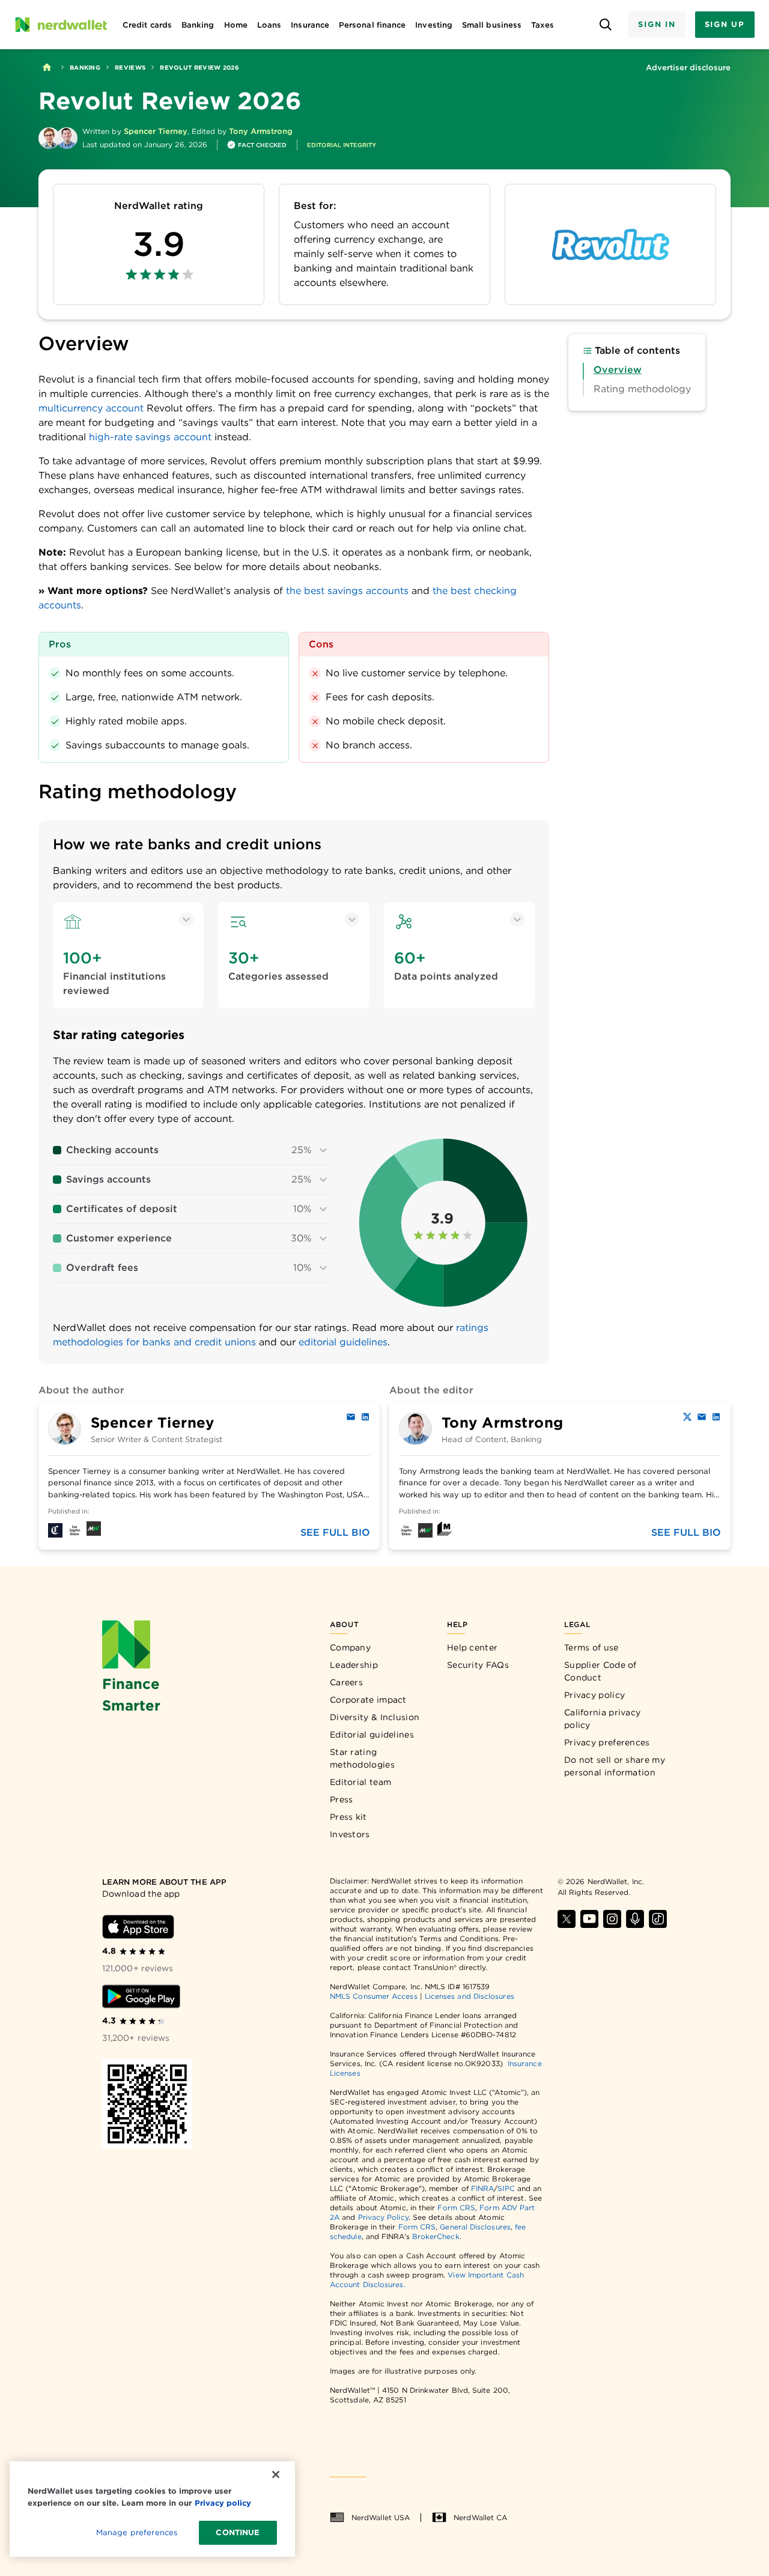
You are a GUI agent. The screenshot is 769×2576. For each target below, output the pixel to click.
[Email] (351, 1417)
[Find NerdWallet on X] (567, 1919)
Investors (350, 1834)
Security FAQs (478, 1665)
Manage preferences (137, 2532)
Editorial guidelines (372, 1735)
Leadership (354, 1665)
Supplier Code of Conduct (600, 1671)
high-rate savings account (152, 437)
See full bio (335, 1532)
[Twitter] (687, 1417)
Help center (472, 1647)
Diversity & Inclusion (375, 1717)
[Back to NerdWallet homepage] (47, 67)
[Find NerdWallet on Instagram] (612, 1919)
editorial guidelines (343, 1342)
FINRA (482, 2188)
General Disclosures (475, 2227)
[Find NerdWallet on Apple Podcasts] (635, 1919)
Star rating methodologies (362, 1758)
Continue (238, 2532)
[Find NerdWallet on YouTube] (589, 1919)
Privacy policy (594, 1695)
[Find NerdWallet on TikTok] (658, 1919)
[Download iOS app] (138, 1927)
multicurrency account (91, 408)
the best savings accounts (347, 591)
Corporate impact (368, 1700)
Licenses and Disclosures (470, 1996)
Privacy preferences (607, 1742)
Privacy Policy (383, 2217)
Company (350, 1647)
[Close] (276, 2474)
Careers (346, 1682)
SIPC (506, 2188)
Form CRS (456, 2208)
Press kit (348, 1817)
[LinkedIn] (365, 1417)
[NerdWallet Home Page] (61, 25)
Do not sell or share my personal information (615, 1766)
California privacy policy (602, 1719)
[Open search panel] (605, 25)
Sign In (657, 24)
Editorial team (360, 1782)
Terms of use (591, 1647)
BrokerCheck (436, 2236)
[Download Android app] (141, 1996)
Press (342, 1799)
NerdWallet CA (480, 2517)
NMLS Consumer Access (374, 1996)
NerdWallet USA (381, 2517)
